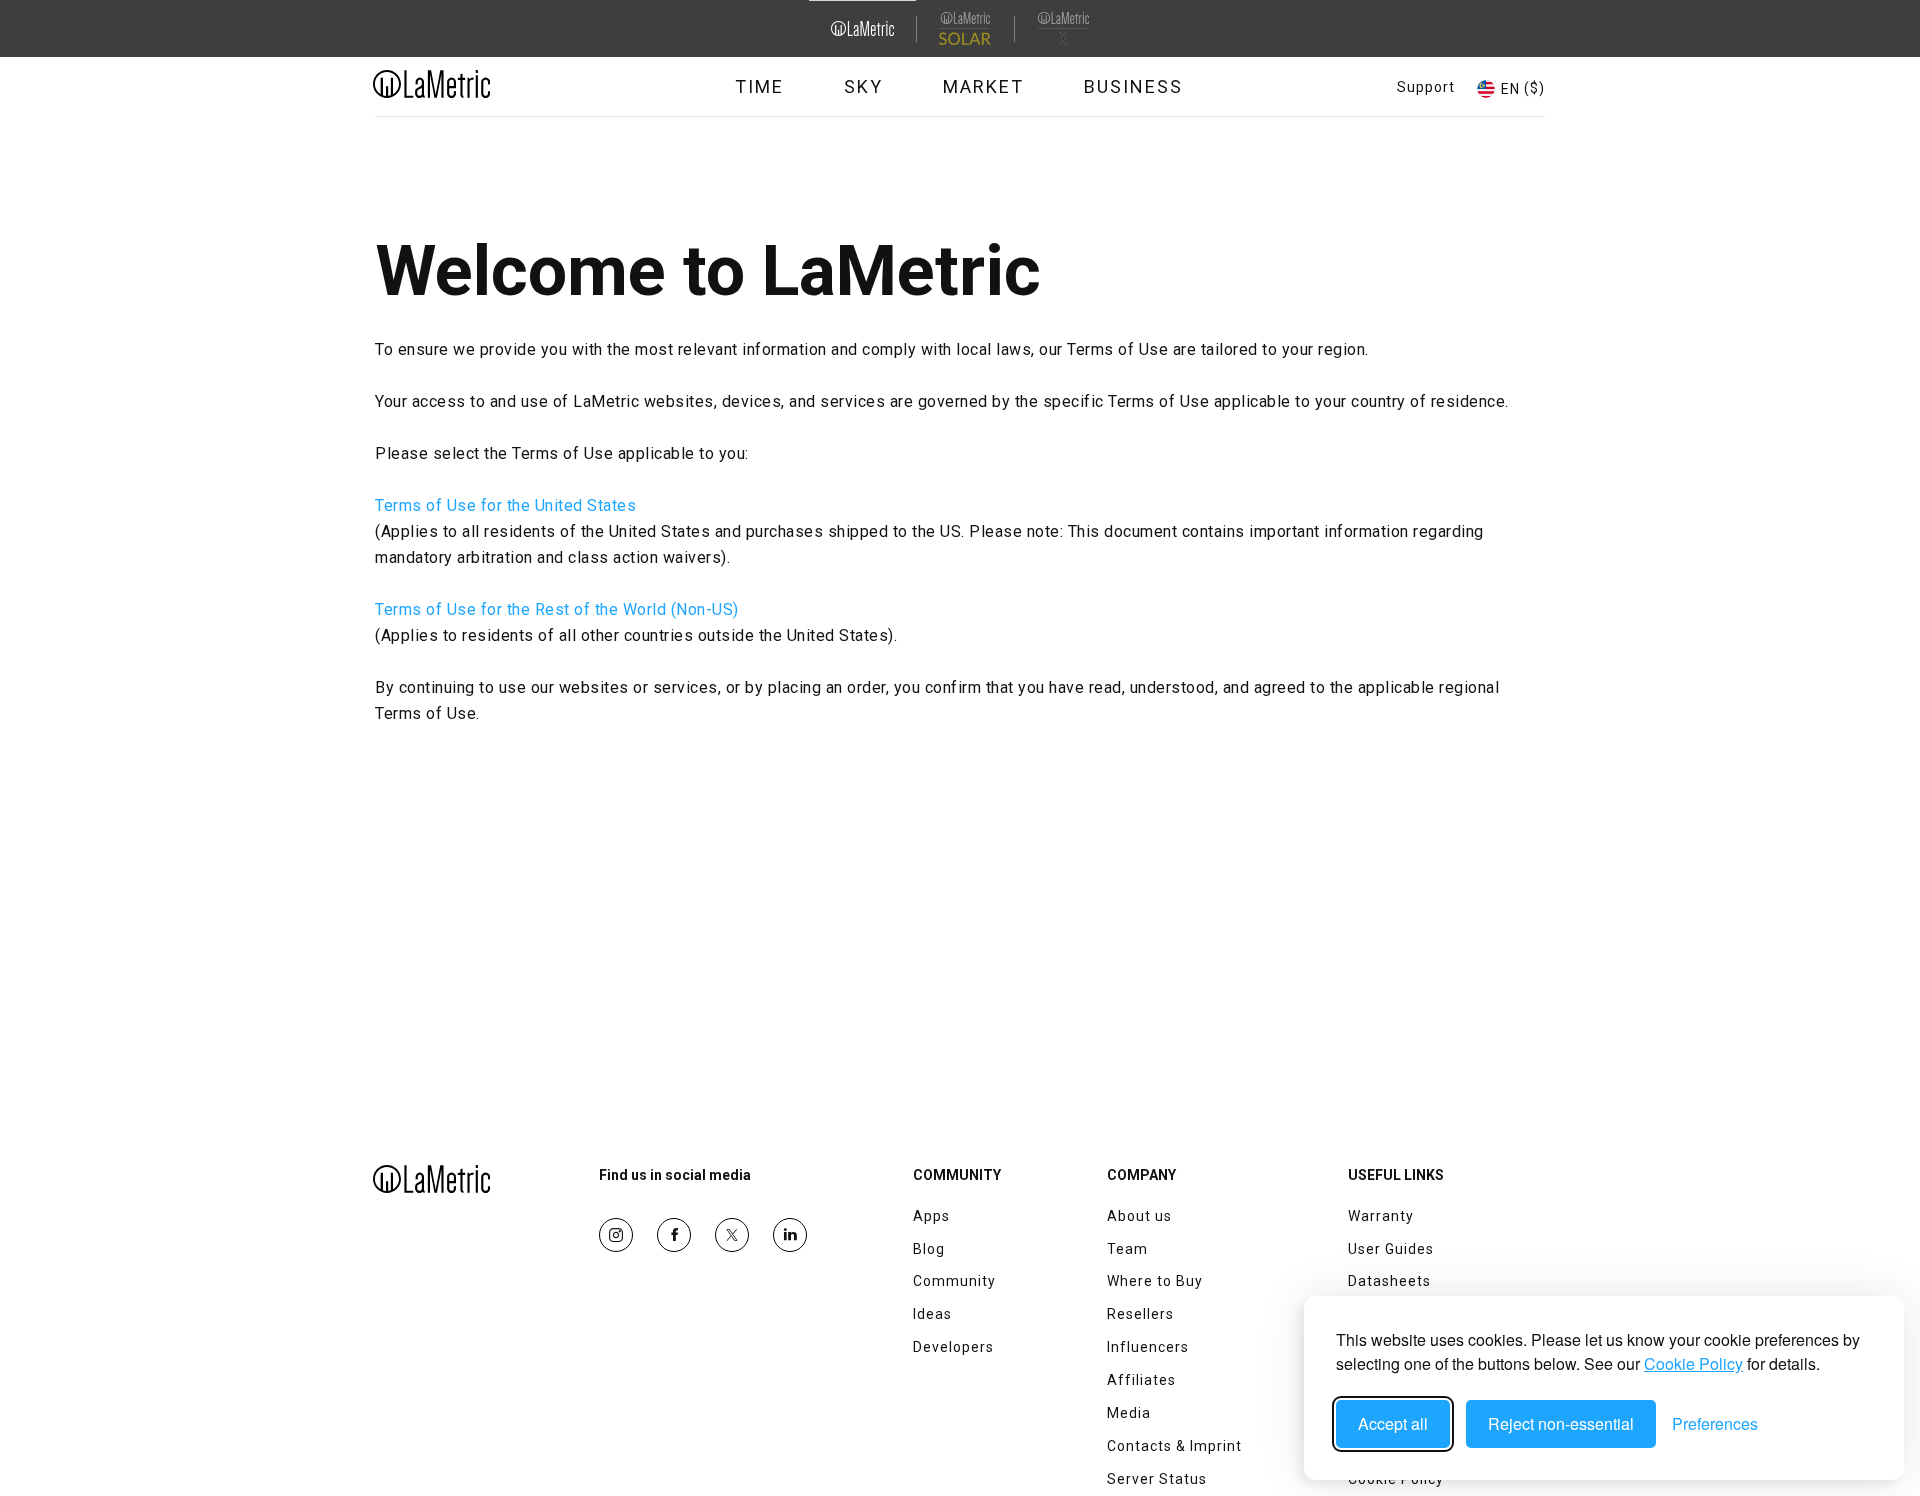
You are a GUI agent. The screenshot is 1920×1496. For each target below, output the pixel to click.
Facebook (674, 1235)
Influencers (1148, 1347)
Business (1133, 86)
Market (983, 86)
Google (790, 1235)
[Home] (487, 84)
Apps (931, 1216)
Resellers (1140, 1314)
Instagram (616, 1235)
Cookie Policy (1693, 1363)
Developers (953, 1347)
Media (1129, 1413)
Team (1127, 1249)
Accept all (1393, 1423)
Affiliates (1141, 1380)
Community (954, 1281)
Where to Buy (1155, 1281)
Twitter (732, 1235)
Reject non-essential (1561, 1423)
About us (1139, 1216)
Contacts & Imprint (1174, 1446)
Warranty (1381, 1216)
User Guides (1391, 1249)
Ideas (932, 1314)
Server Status (1157, 1479)
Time (759, 86)
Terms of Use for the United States (505, 505)
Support (1426, 87)
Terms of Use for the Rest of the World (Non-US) (557, 609)
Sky (863, 86)
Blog (929, 1249)
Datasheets (1389, 1281)
